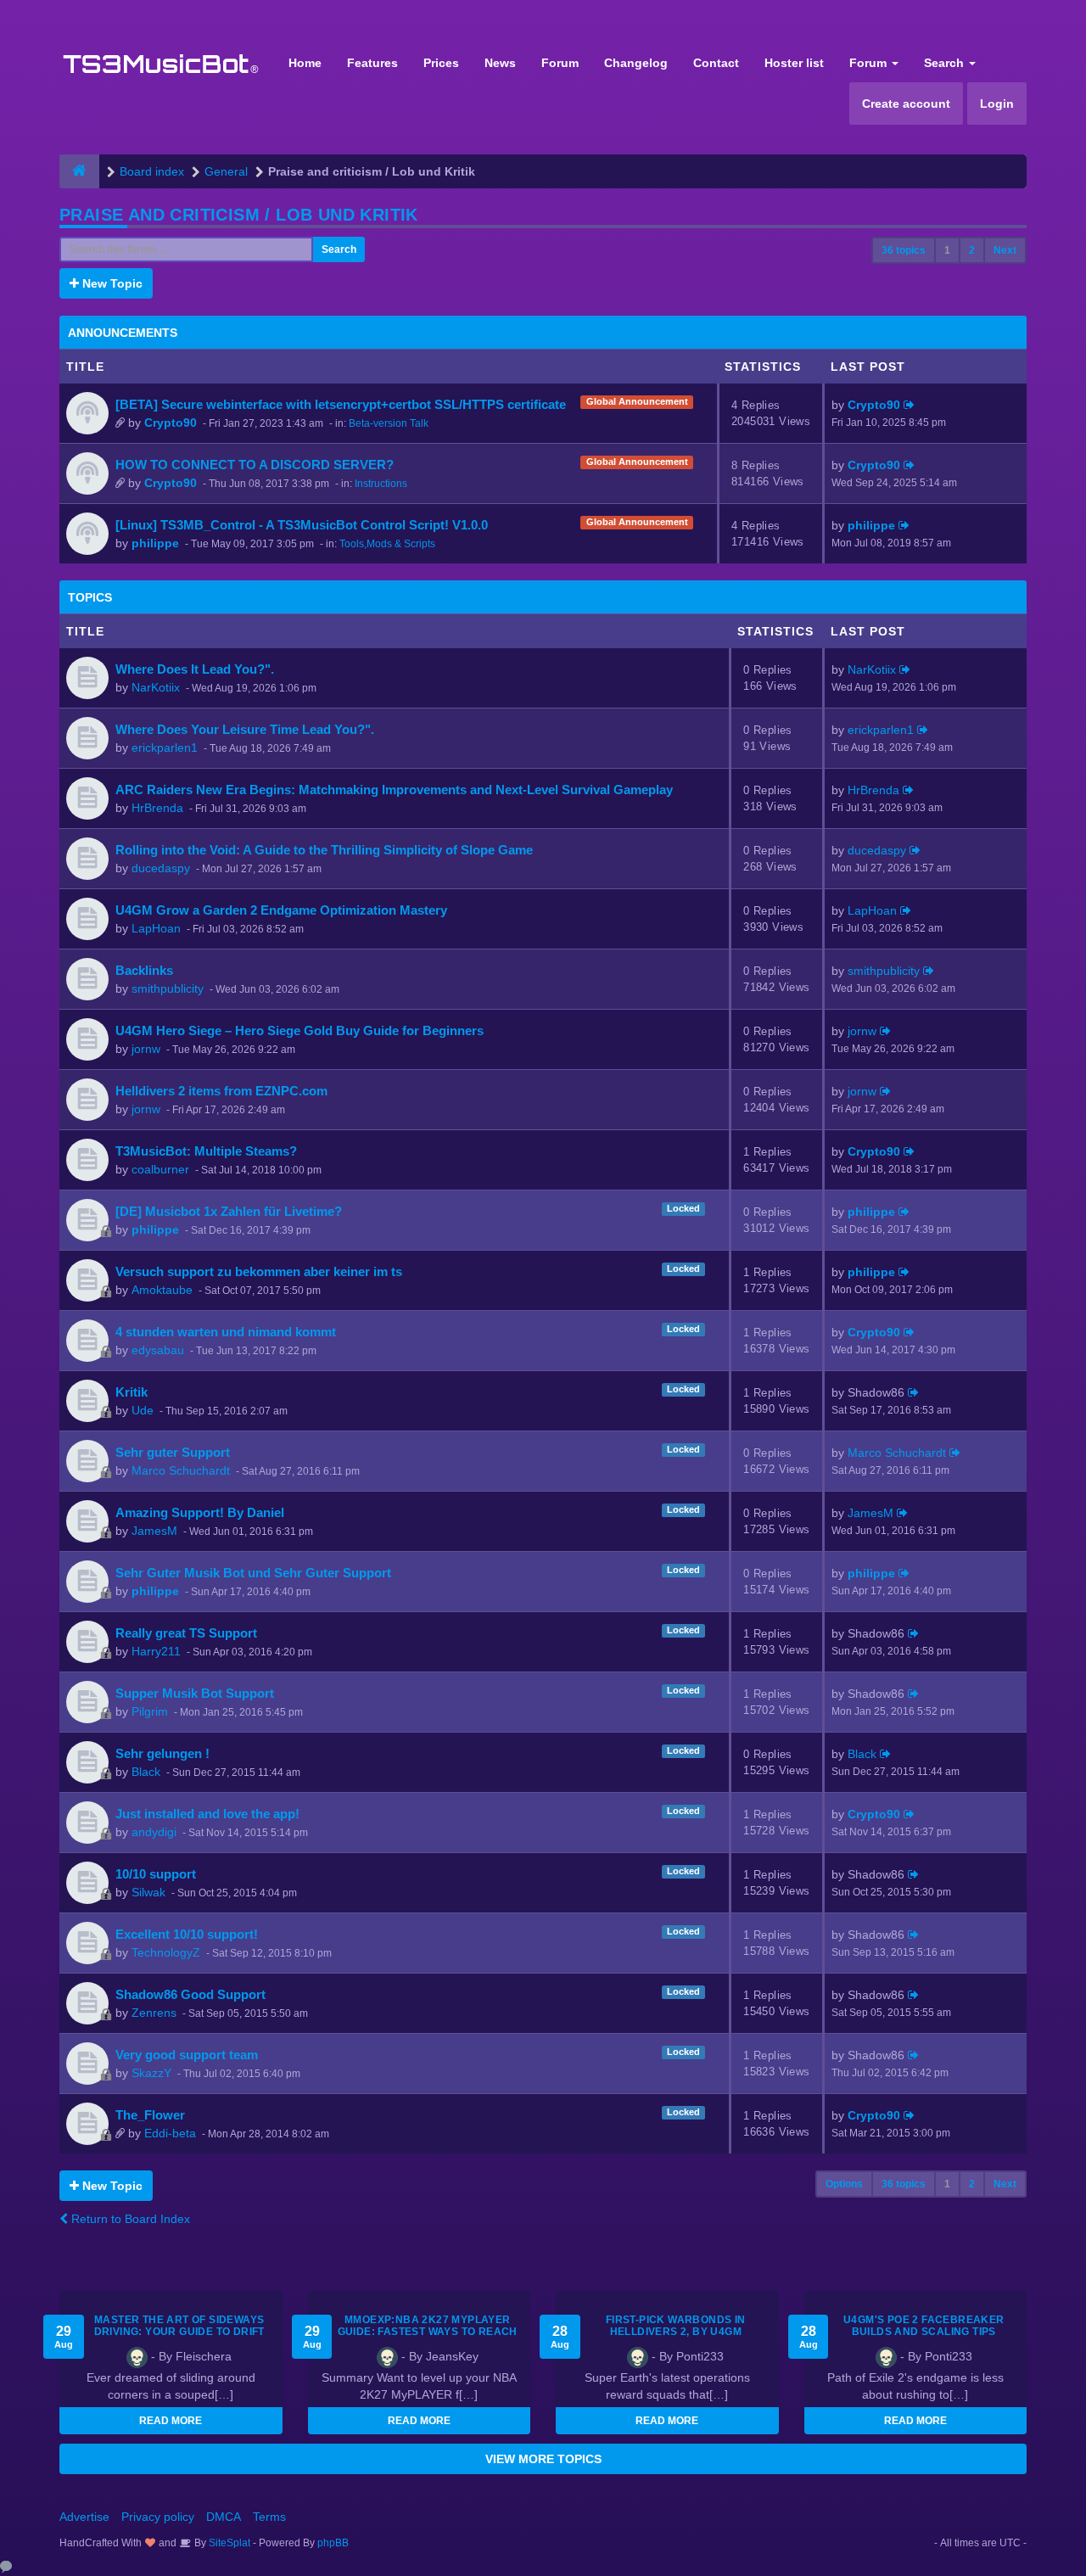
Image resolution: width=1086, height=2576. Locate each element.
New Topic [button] (111, 283)
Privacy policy (158, 2517)
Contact (716, 63)
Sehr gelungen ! (162, 1753)
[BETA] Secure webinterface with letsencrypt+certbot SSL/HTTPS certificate (341, 404)
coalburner (160, 1169)
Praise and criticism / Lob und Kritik (239, 215)
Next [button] (1005, 250)
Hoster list (794, 63)
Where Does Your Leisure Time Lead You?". (245, 729)
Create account (906, 104)
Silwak (148, 1892)
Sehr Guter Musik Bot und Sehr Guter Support (253, 1573)
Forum (560, 63)
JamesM (154, 1531)
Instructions (381, 484)
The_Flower (150, 2115)
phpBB (333, 2543)
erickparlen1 (165, 748)
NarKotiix (156, 687)
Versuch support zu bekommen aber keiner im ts (259, 1271)
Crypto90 (171, 423)
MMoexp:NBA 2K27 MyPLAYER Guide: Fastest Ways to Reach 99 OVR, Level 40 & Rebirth (428, 2332)
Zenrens (154, 2013)
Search (946, 63)
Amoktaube (162, 1290)
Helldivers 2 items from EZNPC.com (221, 1091)
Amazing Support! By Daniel (200, 1512)
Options (844, 2184)
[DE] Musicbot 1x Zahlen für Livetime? (229, 1211)
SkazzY (151, 2073)
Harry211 (156, 1651)
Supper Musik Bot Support (195, 1693)
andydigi (154, 1832)
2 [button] (972, 250)
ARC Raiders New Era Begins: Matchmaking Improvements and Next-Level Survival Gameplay (394, 790)
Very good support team (187, 2055)
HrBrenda (157, 808)
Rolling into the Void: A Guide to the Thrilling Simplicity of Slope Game (324, 850)
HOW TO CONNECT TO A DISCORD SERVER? (255, 465)
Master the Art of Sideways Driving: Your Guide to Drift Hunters (179, 2332)
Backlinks (144, 970)
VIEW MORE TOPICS (543, 2459)
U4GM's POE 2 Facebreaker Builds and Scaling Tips (924, 2326)
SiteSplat (228, 2543)
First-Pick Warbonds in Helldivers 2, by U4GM (676, 2326)
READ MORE (171, 2421)
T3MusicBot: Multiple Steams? (206, 1151)
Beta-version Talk (389, 423)
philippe (155, 543)
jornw (146, 1049)
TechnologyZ (166, 1952)
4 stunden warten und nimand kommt (226, 1332)
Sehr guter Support (173, 1452)
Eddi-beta (170, 2133)
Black (146, 1772)
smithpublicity (168, 988)
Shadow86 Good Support (190, 1994)
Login (997, 104)
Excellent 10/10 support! (187, 1934)
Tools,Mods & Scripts (387, 544)
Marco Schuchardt (181, 1470)
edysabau (158, 1350)
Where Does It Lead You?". (195, 669)
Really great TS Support (186, 1633)
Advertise (84, 2517)
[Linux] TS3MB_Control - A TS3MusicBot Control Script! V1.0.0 (302, 525)
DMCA (224, 2517)
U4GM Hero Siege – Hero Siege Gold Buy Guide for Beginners (299, 1030)
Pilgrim (150, 1711)
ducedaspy (161, 868)
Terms (269, 2517)
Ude (143, 1410)
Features (372, 63)
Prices (441, 63)
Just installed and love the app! (207, 1814)
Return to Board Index (129, 2219)
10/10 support (156, 1874)
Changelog (636, 63)
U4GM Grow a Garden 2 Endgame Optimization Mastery (281, 910)
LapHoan (156, 928)
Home (305, 63)
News (500, 63)
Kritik (132, 1392)
